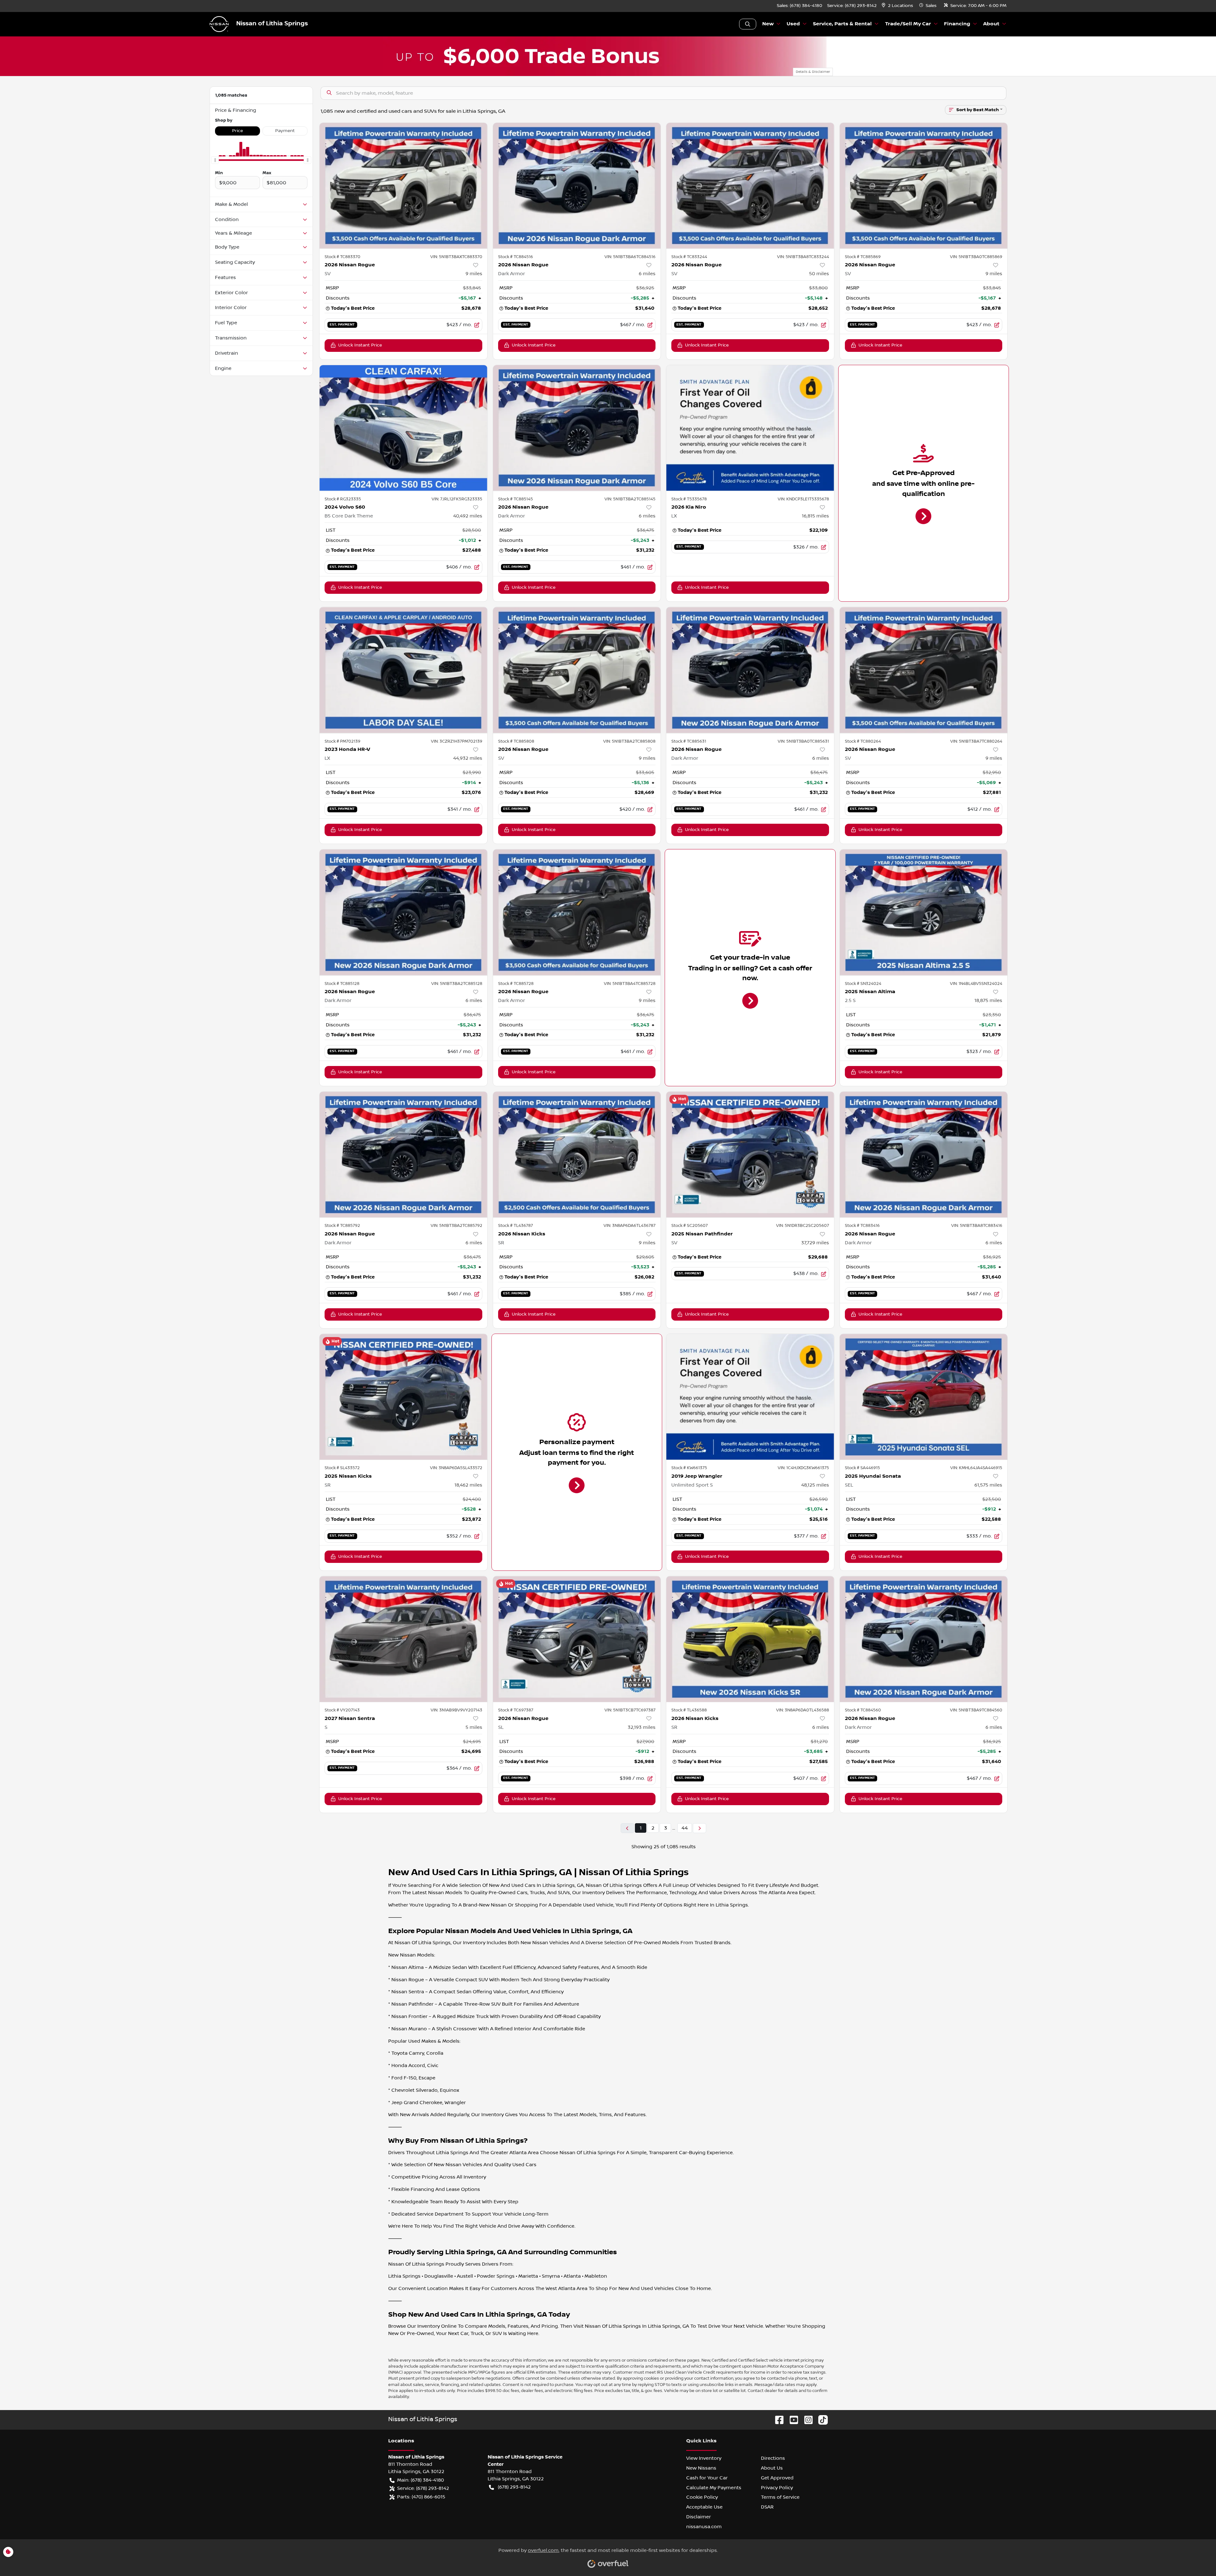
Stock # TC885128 (342, 984)
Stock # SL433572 (342, 1468)
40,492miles (468, 516)
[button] (898, 6)
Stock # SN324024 (863, 984)
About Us (772, 2468)
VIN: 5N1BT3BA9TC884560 (976, 1710)
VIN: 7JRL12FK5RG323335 (457, 499)
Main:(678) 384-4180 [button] (421, 2480)
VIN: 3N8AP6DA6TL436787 (630, 1226)
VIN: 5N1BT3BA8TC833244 (803, 257)
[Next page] (700, 1828)
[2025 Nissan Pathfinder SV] (750, 1155)
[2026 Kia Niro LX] (750, 428)
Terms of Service (780, 2497)
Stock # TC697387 (516, 1710)
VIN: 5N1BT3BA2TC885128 (457, 984)
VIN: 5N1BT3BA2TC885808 (629, 741)
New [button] (768, 24)
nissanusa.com (704, 2527)
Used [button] (793, 24)
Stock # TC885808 (516, 741)
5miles (474, 1727)
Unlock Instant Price (360, 345)
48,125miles (815, 1485)
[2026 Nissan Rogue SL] (577, 1639)
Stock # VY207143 (342, 1710)
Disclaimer (699, 2517)
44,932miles (468, 758)
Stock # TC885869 (863, 257)
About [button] (991, 24)
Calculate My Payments (714, 2488)
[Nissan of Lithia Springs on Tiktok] (820, 2420)
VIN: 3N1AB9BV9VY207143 (456, 1710)
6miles (647, 274)
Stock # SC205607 (690, 1226)
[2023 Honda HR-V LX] (403, 670)
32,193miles (642, 1727)
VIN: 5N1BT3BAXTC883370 (456, 257)
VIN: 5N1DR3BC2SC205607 (803, 1226)
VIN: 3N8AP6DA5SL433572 (456, 1468)
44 (685, 1828)
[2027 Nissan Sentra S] (403, 1639)
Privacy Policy (777, 2488)
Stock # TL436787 (516, 1226)
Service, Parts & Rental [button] (842, 24)
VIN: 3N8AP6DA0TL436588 (803, 1710)
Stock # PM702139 (342, 741)
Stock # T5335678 (689, 499)
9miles (474, 274)
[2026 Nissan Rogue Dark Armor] (577, 186)
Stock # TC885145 (516, 499)
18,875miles (988, 1000)
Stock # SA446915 (862, 1468)
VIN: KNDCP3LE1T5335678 (803, 499)
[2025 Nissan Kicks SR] (403, 1397)
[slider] (215, 160)
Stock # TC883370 (342, 257)
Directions (773, 2458)
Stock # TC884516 (516, 257)
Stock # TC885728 (516, 984)
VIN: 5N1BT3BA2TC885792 (456, 1226)
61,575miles (988, 1485)
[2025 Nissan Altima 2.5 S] (924, 912)
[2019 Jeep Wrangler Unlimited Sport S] (750, 1397)
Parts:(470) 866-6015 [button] (421, 2497)
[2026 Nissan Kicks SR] (577, 1155)
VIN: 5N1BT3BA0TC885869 (976, 257)
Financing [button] (957, 24)
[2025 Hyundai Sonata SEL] (924, 1397)
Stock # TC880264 (863, 741)
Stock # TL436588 (689, 1710)
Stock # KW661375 (689, 1468)
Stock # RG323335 (343, 499)
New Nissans (701, 2468)
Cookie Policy (702, 2497)
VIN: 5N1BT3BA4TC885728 (630, 984)
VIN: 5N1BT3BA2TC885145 (630, 499)
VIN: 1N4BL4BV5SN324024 (976, 984)
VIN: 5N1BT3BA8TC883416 (977, 1226)
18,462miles (468, 1485)
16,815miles (815, 516)
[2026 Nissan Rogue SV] (403, 186)
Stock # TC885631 (689, 741)
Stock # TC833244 (689, 257)
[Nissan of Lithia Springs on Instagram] (806, 2420)
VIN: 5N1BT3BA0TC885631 (803, 741)
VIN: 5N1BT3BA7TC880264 (976, 741)
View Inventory (704, 2458)
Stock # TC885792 (342, 1226)
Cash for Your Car (707, 2478)
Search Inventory (748, 24)
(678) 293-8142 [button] (514, 2487)
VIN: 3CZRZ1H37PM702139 (457, 741)
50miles (819, 274)
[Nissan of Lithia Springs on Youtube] (791, 2420)
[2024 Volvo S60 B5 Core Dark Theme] (403, 428)
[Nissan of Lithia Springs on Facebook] (777, 2420)
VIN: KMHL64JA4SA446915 (976, 1468)
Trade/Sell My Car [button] (908, 24)
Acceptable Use (704, 2507)
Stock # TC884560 (863, 1710)
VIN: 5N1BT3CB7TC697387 (630, 1710)
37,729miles (815, 1243)
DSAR (767, 2507)
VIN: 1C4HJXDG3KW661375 (803, 1468)
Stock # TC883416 (862, 1226)
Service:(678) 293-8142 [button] (423, 2488)
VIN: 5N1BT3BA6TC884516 (630, 257)
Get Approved (777, 2478)
